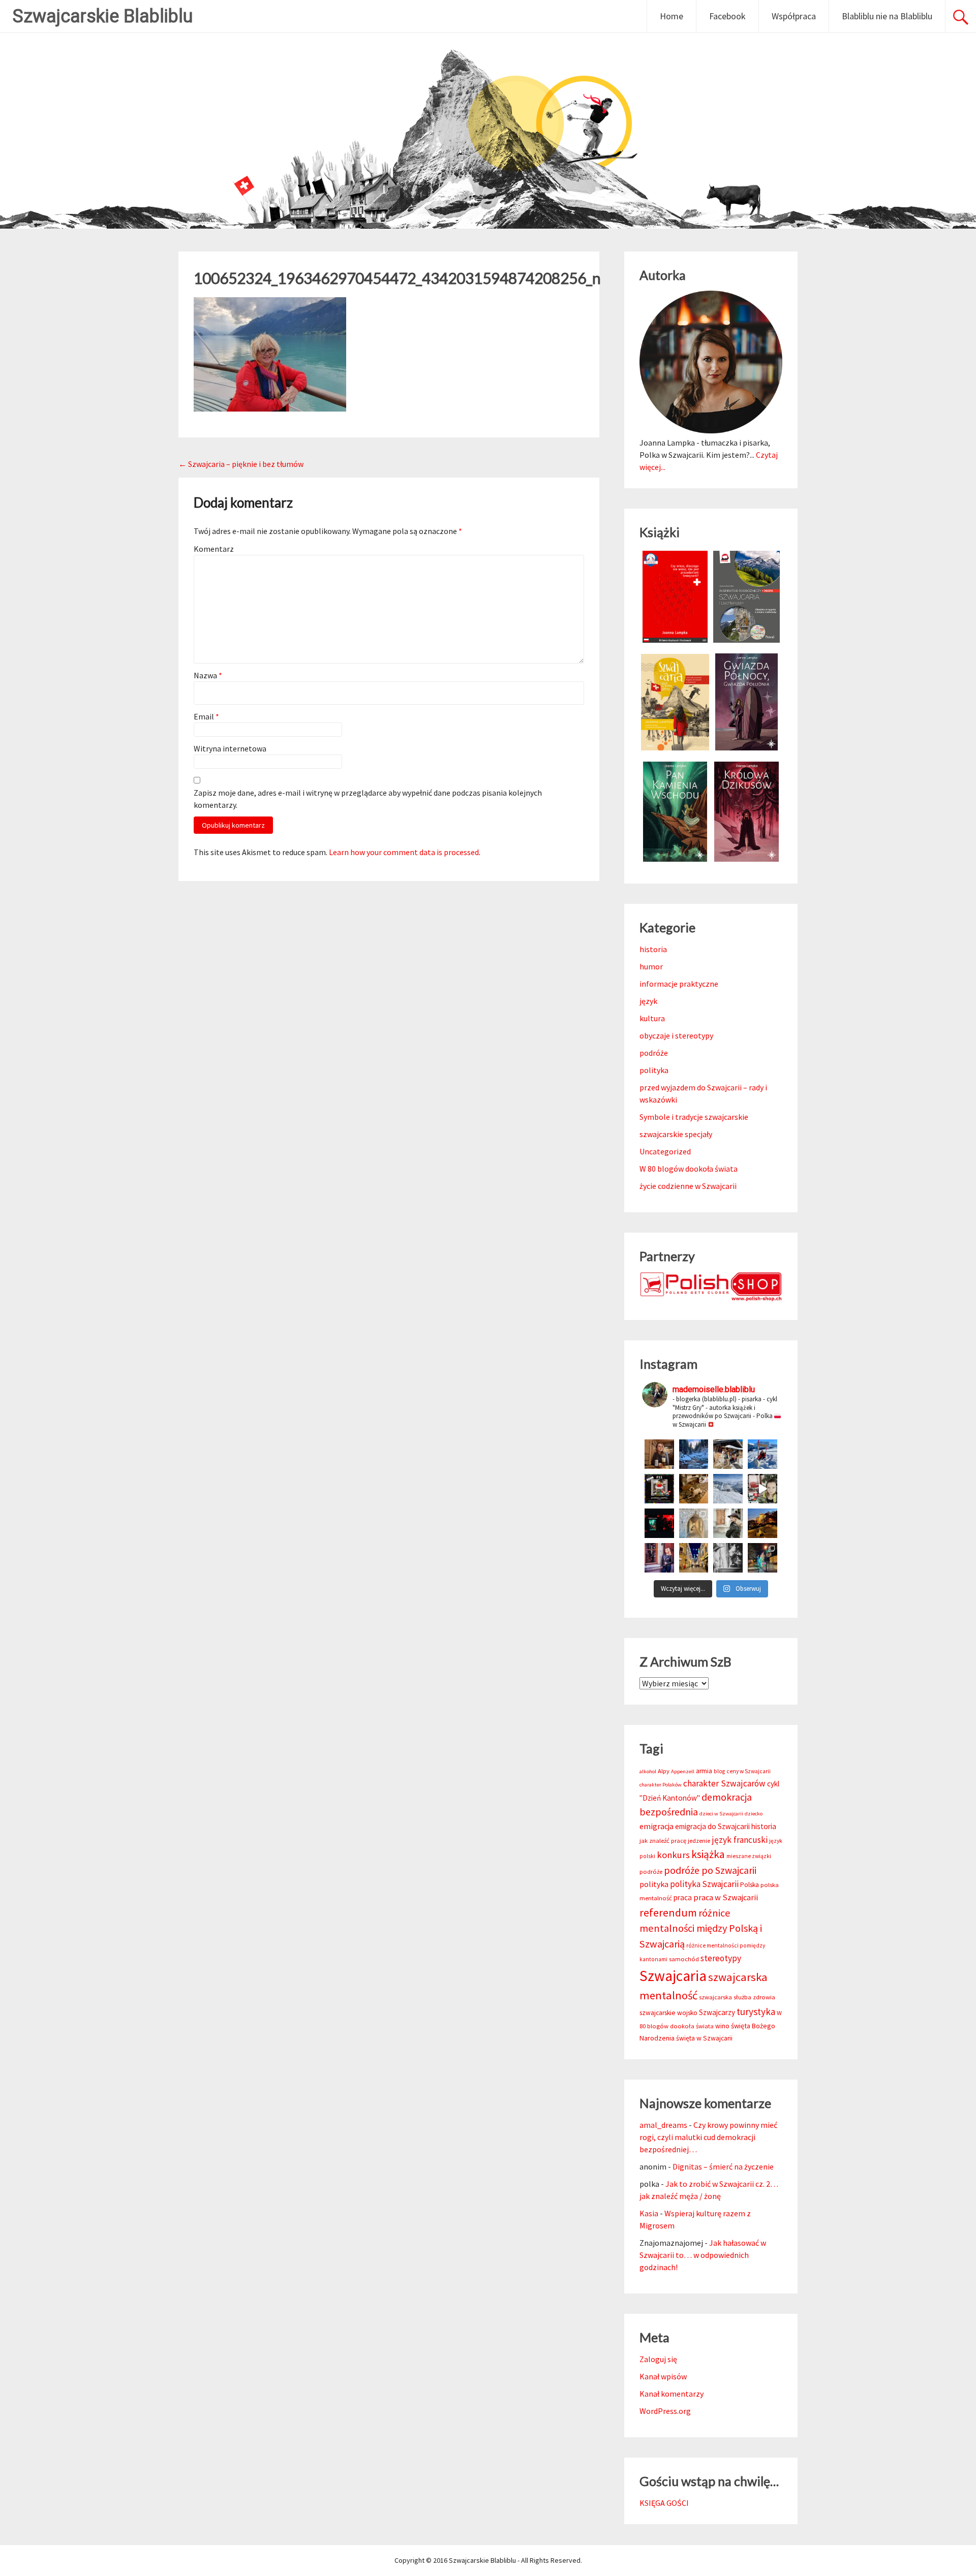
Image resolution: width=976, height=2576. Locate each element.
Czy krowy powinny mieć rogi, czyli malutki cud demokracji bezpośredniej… (708, 2137)
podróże (654, 1053)
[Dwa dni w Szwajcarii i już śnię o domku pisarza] (728, 1523)
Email (206, 716)
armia (704, 1771)
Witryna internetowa (230, 748)
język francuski (740, 1840)
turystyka (756, 2012)
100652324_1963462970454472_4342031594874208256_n (397, 278)
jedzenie (699, 1841)
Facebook (727, 16)
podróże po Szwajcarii (710, 1870)
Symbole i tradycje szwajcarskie (694, 1117)
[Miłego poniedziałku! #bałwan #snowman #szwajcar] (728, 1454)
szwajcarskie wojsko (668, 2013)
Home (672, 16)
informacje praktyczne (679, 984)
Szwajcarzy (717, 2012)
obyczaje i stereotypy (676, 1035)
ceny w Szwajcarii (749, 1771)
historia (653, 949)
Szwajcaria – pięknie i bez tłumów (241, 464)
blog (719, 1771)
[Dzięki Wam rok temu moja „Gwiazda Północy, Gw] (659, 1523)
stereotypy (721, 1958)
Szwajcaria (673, 1976)
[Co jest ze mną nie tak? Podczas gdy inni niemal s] (728, 1489)
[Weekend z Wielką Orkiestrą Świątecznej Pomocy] (659, 1489)
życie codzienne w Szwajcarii (688, 1186)
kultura (652, 1018)
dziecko (754, 1814)
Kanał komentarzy (672, 2394)
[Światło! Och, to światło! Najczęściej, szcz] (694, 1454)
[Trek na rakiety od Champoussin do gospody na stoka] (762, 1454)
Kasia (649, 2213)
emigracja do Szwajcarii (712, 1826)
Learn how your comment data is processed (404, 852)
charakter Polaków (661, 1785)
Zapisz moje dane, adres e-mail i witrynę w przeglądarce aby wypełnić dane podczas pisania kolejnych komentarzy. (368, 799)
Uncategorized (665, 1151)
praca (683, 1897)
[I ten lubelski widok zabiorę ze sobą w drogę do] (762, 1523)
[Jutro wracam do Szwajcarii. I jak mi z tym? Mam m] (659, 1558)
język (648, 1001)
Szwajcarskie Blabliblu (103, 16)
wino (722, 2026)
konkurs (673, 1855)
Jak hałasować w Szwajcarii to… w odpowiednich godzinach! (703, 2255)
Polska (750, 1885)
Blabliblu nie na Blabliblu (887, 16)
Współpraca (794, 16)
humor (651, 966)
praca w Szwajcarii (726, 1897)
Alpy (664, 1771)
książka (708, 1854)
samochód (684, 1959)
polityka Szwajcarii (704, 1884)
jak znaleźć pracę (663, 1841)
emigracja (657, 1826)
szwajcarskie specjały (676, 1134)
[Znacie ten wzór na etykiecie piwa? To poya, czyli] (659, 1454)
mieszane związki (749, 1856)
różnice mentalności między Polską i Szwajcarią (701, 1928)
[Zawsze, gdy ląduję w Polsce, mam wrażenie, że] (728, 1558)
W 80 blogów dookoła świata (689, 1169)
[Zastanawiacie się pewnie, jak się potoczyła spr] (694, 1489)
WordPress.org (665, 2411)
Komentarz (214, 549)
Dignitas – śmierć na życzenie (723, 2166)
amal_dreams (663, 2125)
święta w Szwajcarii (704, 2038)
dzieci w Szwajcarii (721, 1814)
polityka (654, 1070)
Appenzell (683, 1771)
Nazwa (208, 675)
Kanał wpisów (663, 2376)
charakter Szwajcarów (724, 1783)
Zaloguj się (658, 2359)
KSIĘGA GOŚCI (664, 2503)
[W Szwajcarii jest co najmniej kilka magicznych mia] (694, 1523)
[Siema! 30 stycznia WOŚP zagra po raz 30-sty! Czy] (762, 1489)
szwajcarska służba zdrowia (737, 1997)
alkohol (648, 1771)
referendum (668, 1912)
